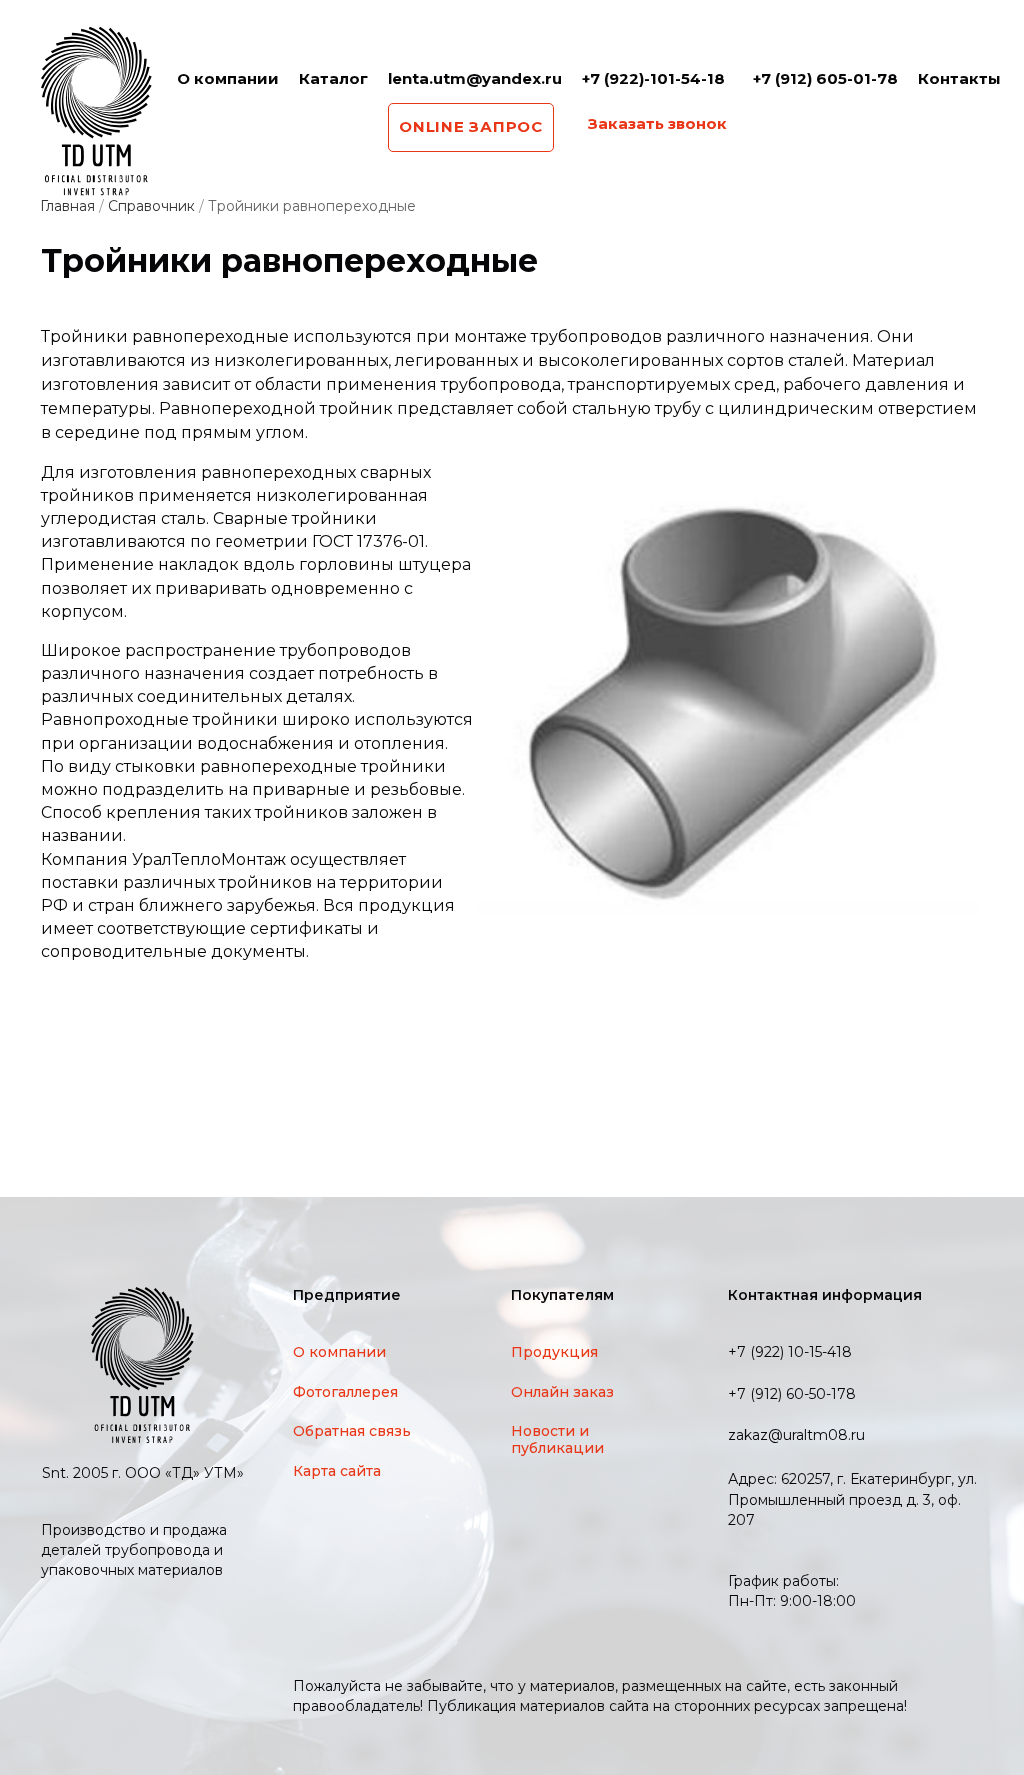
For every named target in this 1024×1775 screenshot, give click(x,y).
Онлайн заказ (562, 1392)
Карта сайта (337, 1471)
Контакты (959, 78)
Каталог (333, 78)
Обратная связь (352, 1431)
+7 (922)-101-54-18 (653, 78)
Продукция (554, 1352)
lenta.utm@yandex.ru (475, 78)
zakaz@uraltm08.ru (796, 1435)
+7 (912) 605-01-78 (825, 78)
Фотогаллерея (345, 1392)
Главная (67, 206)
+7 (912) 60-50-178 (792, 1394)
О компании (228, 78)
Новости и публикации (557, 1439)
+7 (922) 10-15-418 (790, 1352)
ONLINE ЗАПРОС (471, 126)
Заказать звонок (657, 123)
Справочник (151, 206)
